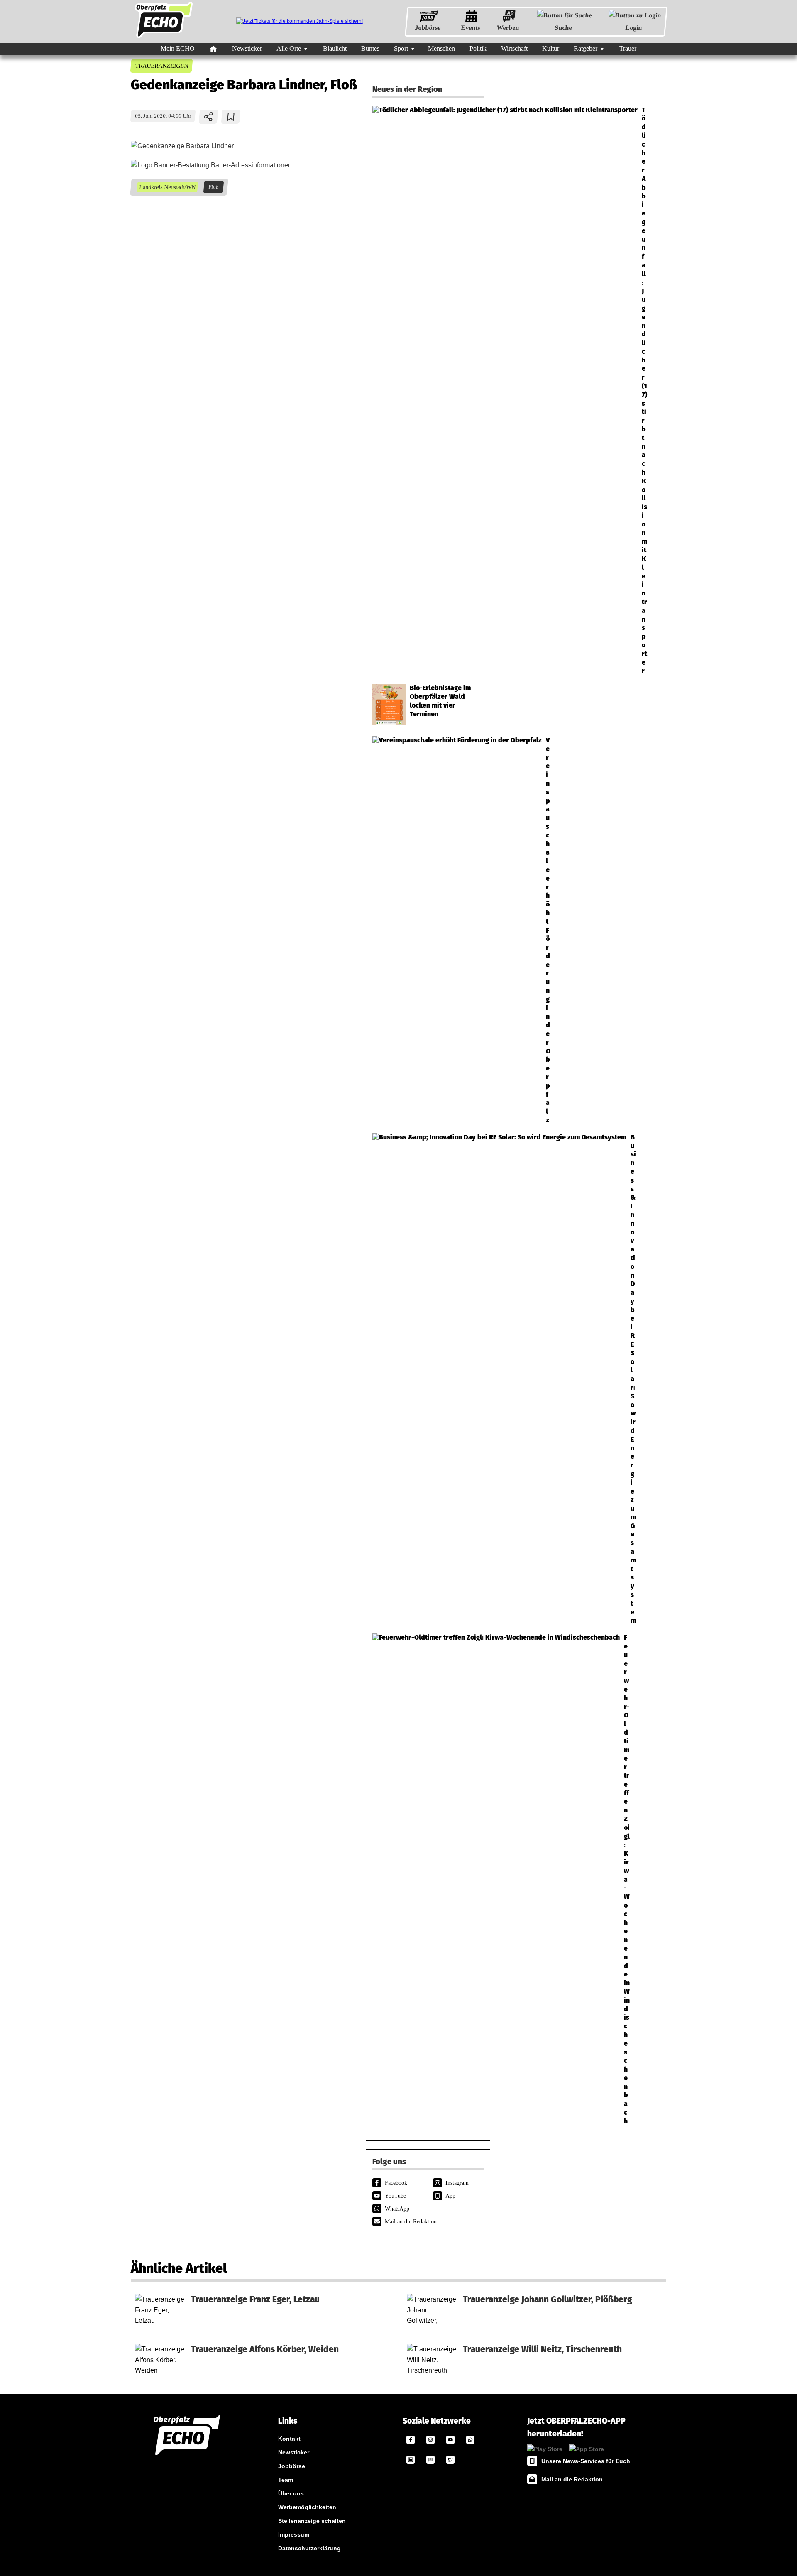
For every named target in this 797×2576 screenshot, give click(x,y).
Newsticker (247, 48)
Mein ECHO (178, 48)
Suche (563, 28)
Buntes (370, 48)
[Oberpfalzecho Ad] (299, 21)
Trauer (628, 48)
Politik (478, 48)
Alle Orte (289, 48)
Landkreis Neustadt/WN (167, 187)
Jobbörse (428, 28)
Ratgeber (586, 48)
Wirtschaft (514, 48)
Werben (508, 28)
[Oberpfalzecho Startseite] (164, 38)
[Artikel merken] (231, 117)
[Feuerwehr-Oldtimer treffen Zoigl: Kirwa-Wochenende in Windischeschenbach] (428, 1879)
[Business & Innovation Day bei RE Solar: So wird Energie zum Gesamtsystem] (428, 1379)
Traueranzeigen (161, 66)
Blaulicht (335, 48)
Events (471, 28)
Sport (401, 48)
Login (634, 28)
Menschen (441, 48)
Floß (213, 187)
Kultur (551, 48)
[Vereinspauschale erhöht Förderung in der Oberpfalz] (428, 930)
